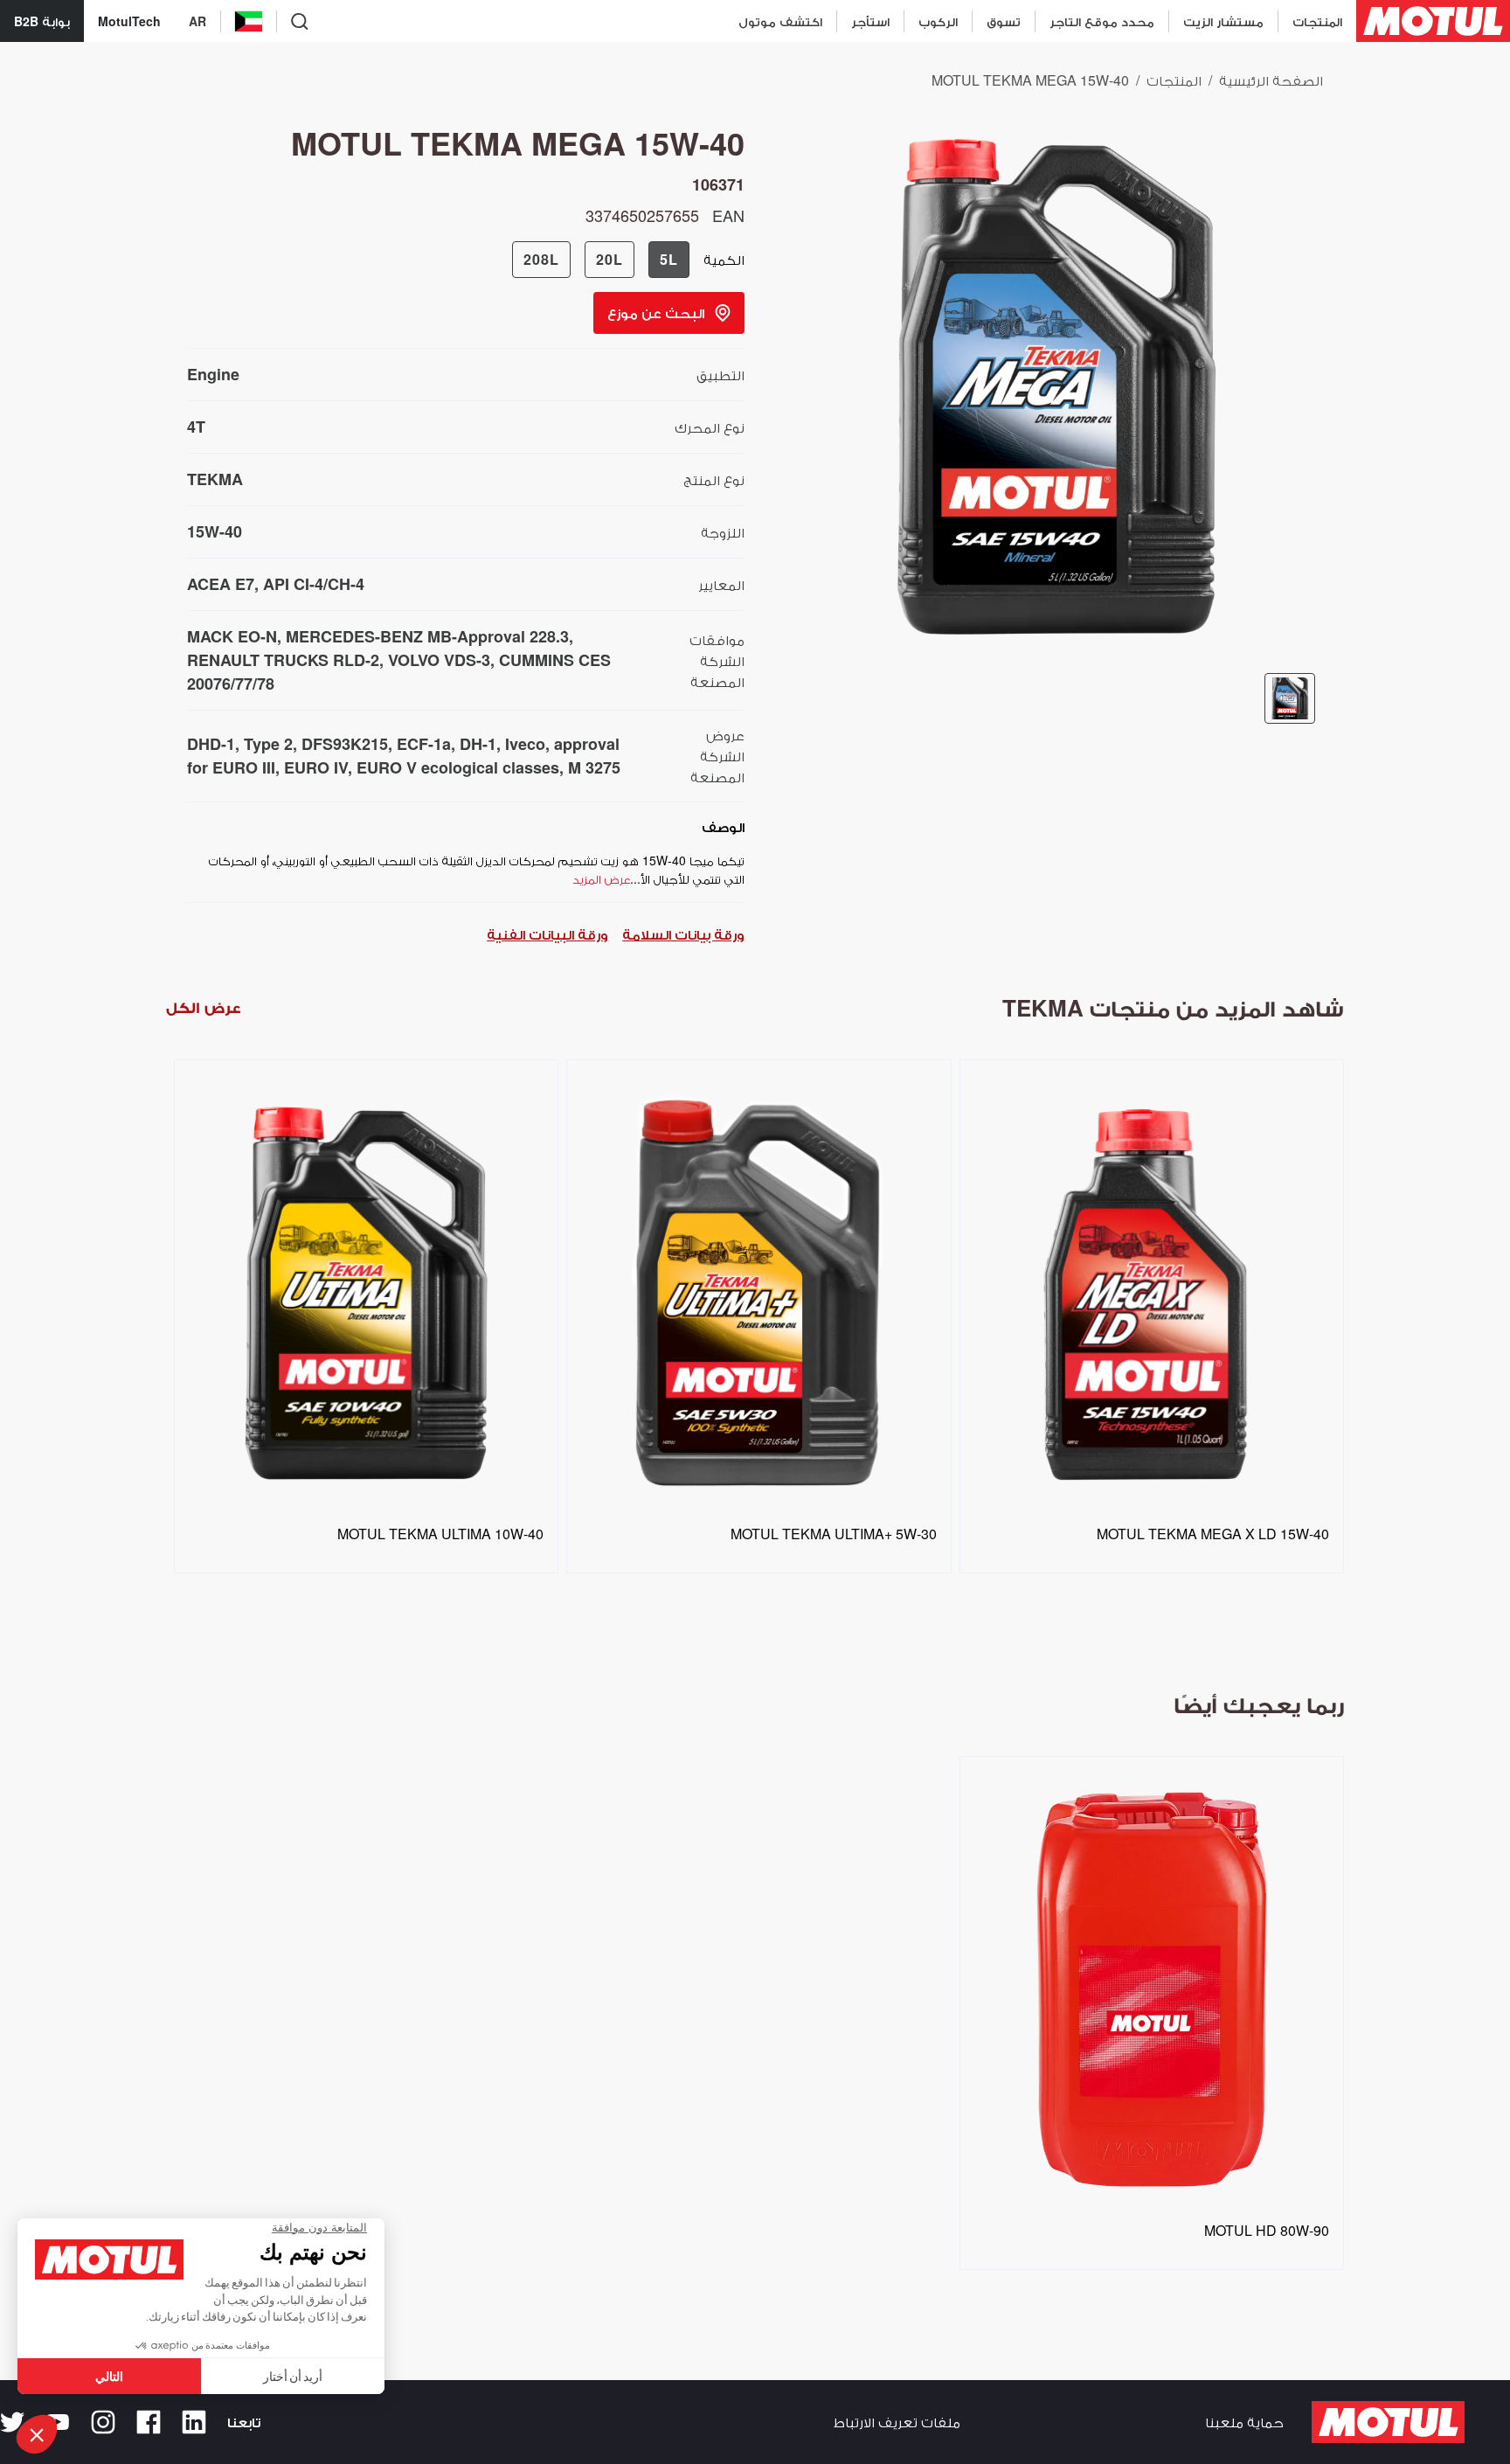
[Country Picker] (249, 21)
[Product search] (300, 21)
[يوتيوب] (58, 2422)
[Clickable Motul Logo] (1433, 21)
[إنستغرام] (103, 2422)
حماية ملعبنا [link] (1244, 2422)
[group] (601, 260)
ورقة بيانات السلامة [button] (683, 934)
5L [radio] (669, 259)
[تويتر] (12, 2422)
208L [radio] (541, 259)
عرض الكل (203, 1007)
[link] (1003, 21)
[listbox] (755, 1354)
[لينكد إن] (194, 2422)
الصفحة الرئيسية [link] (1271, 80)
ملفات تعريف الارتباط (897, 2422)
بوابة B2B (42, 21)
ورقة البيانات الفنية (547, 934)
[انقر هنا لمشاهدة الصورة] (1290, 698)
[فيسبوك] (149, 2422)
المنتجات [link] (1174, 80)
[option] (362, 1354)
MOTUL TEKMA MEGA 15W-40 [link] (1030, 80)
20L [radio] (610, 259)
